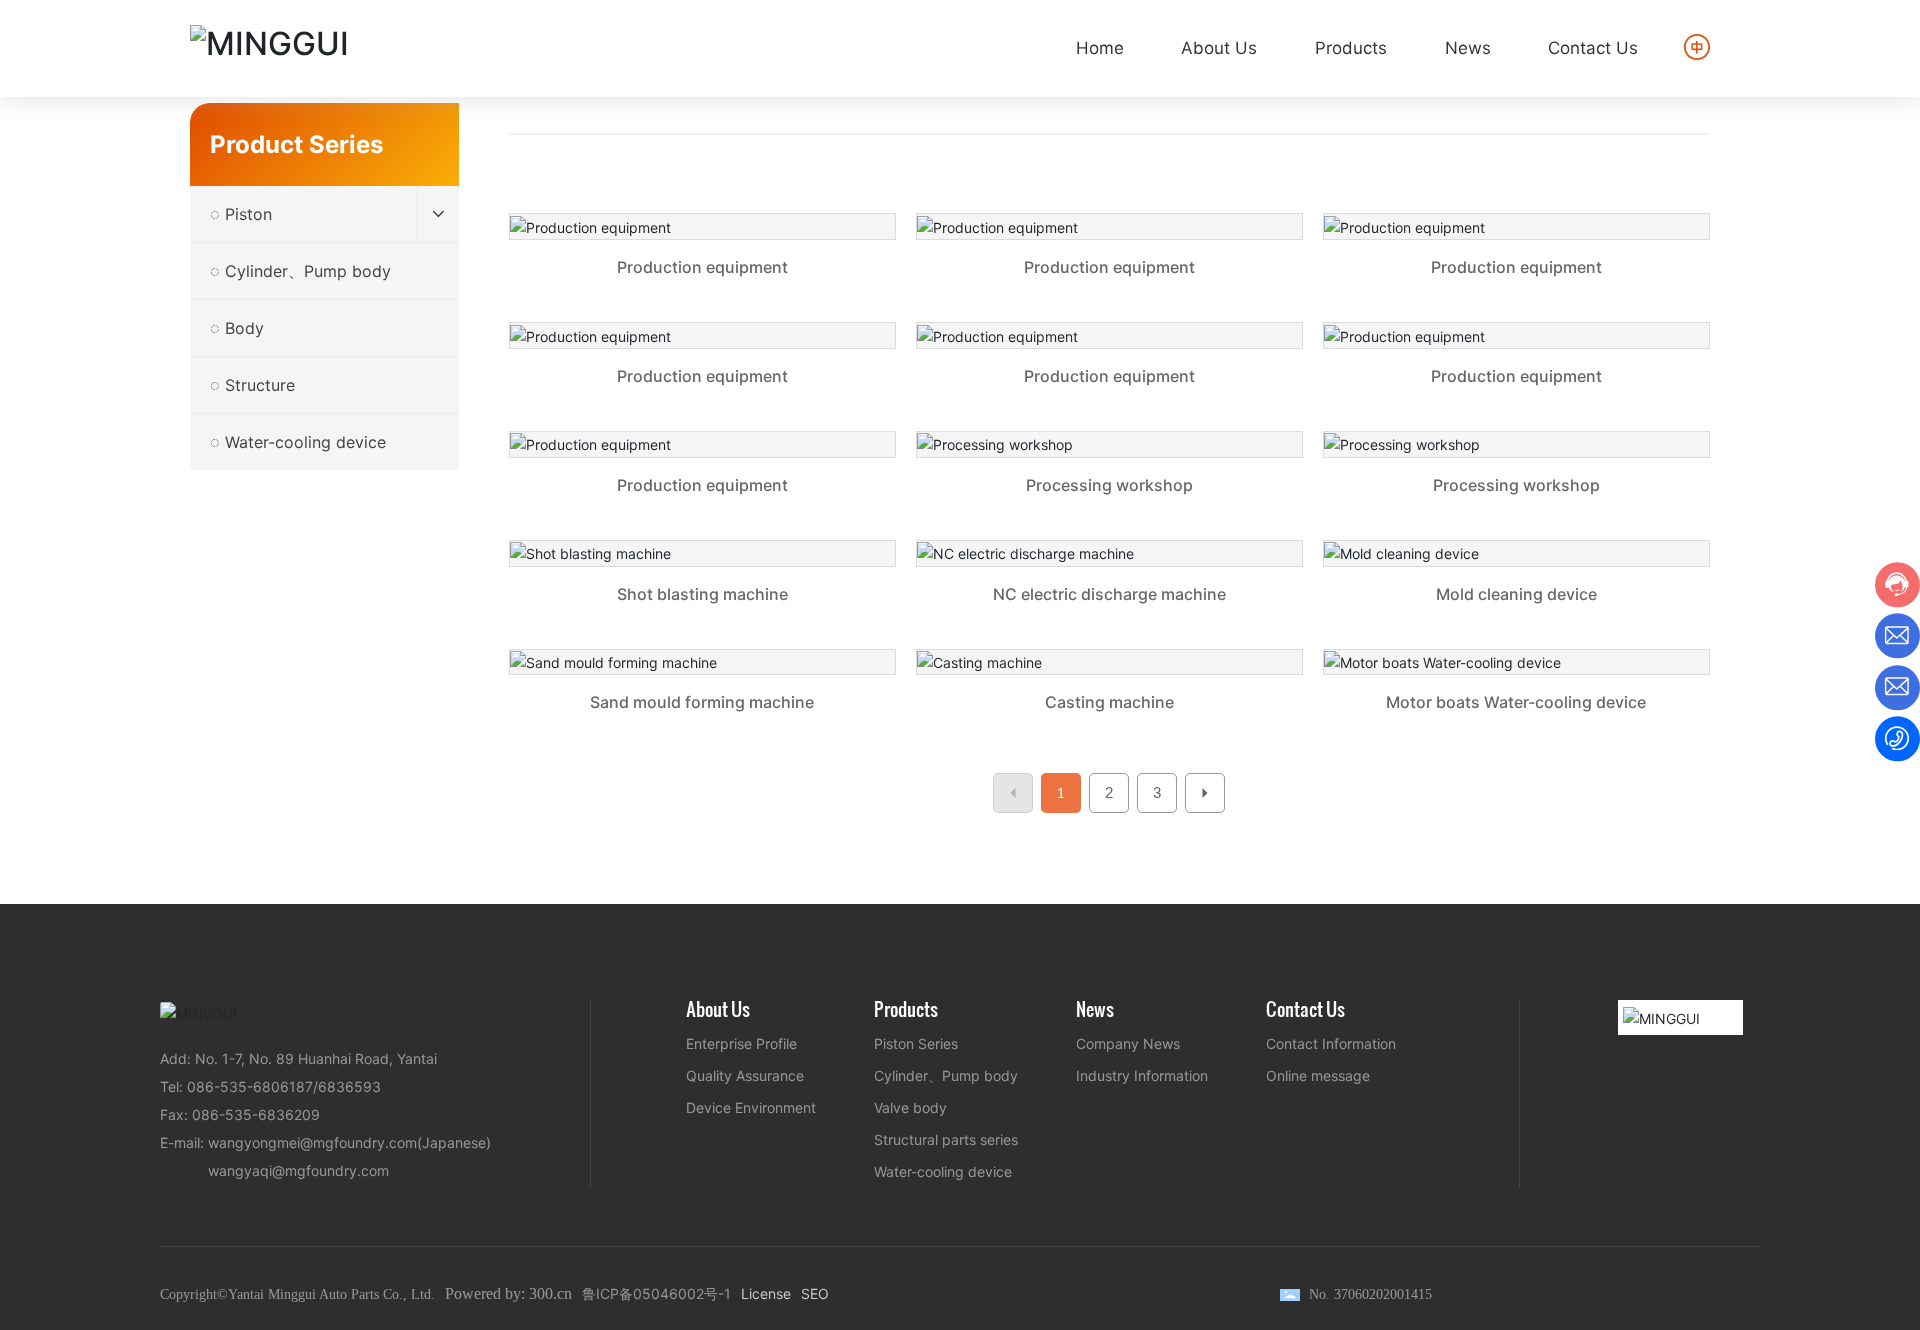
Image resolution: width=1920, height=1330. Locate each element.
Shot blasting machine (702, 584)
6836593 (349, 1086)
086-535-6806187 (250, 1086)
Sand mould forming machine (702, 693)
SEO (815, 1293)
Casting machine (1109, 693)
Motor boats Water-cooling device (1516, 693)
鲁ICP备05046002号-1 (656, 1293)
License (766, 1293)
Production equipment (702, 257)
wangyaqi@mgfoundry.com (298, 1170)
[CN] (1698, 46)
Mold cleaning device (1516, 584)
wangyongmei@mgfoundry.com (312, 1142)
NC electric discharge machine (1109, 584)
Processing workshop (1109, 475)
